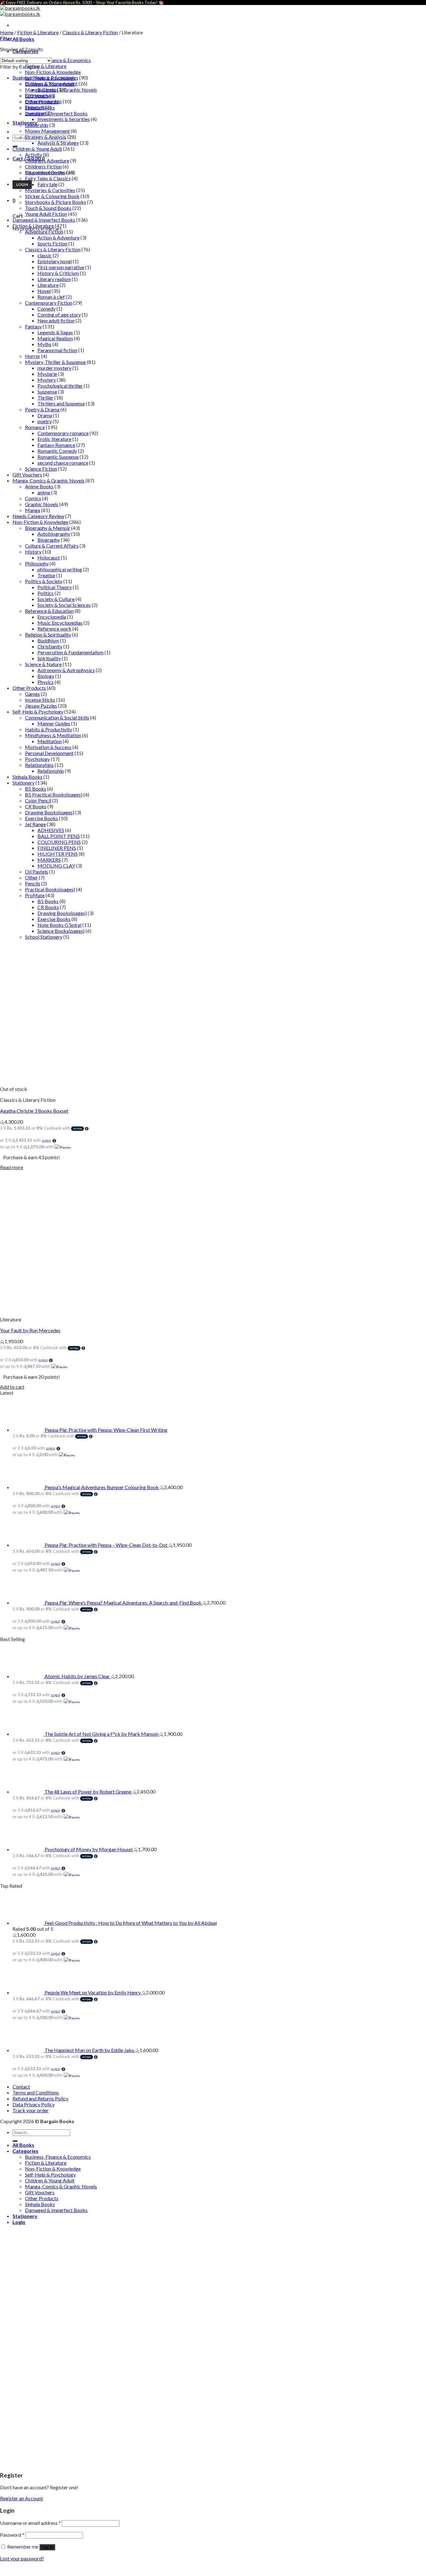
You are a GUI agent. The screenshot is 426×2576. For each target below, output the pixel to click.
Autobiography (54, 534)
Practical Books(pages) (50, 889)
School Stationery (44, 937)
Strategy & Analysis (46, 137)
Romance (35, 427)
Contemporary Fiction (49, 303)
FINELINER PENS (57, 848)
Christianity (50, 646)
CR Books (36, 806)
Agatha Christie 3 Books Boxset (34, 1111)
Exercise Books (41, 818)
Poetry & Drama (42, 409)
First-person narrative (61, 267)
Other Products (29, 688)
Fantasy (33, 326)
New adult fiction (56, 320)
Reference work (54, 629)
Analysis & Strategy (58, 143)
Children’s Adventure (47, 160)
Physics (46, 682)
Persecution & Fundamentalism (70, 652)
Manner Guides (54, 723)
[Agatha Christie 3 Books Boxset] (47, 1083)
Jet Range (35, 824)
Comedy (46, 309)
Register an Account (22, 2498)
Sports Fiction (52, 243)
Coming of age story (59, 315)
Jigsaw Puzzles (41, 706)
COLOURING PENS (59, 842)
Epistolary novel (55, 261)
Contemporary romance (63, 433)
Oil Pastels (36, 872)
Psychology (37, 759)
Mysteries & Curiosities (50, 190)
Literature (48, 285)
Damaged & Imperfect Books (56, 113)
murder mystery (54, 368)
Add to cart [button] (12, 1387)
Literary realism (54, 279)
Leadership (37, 125)
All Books (23, 39)
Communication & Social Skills (57, 717)
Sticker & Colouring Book (52, 196)
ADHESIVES (51, 830)
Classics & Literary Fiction (90, 32)
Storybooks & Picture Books (56, 202)
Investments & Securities (64, 119)
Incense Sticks (40, 700)
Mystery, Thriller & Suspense (55, 362)
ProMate (35, 895)
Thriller (45, 397)
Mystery (47, 380)
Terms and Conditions (36, 2092)
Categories (25, 2151)
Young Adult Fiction (46, 214)
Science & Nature (43, 664)
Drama (45, 415)
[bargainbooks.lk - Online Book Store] (20, 11)
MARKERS (49, 860)
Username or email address (30, 2523)
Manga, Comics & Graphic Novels (48, 480)
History (33, 552)
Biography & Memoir (48, 528)
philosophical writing (60, 569)
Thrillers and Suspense (61, 403)
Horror (33, 356)
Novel (44, 291)
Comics (33, 498)
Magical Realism (55, 338)
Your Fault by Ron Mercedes (30, 1330)
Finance (33, 107)
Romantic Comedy (57, 451)
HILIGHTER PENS (58, 854)
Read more (12, 1167)
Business (47, 89)
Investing (35, 113)
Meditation (50, 741)
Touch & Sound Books (48, 208)
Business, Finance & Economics (58, 60)
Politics (46, 593)
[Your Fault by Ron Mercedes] (47, 1308)
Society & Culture (56, 599)
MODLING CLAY (56, 866)
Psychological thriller (60, 386)
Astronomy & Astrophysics (66, 670)
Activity (34, 155)
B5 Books (36, 789)
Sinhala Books (27, 777)
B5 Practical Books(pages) (54, 794)
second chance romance (63, 463)
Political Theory (55, 587)
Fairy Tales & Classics (48, 178)
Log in (47, 2547)
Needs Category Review (38, 516)
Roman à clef (51, 297)
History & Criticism (58, 273)
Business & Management (51, 83)
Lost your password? (22, 2558)
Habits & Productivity (48, 729)
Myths (44, 344)
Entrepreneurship (43, 101)
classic (45, 255)
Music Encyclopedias (60, 623)
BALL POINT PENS (59, 836)
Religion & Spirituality (48, 634)
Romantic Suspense (58, 457)
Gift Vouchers (27, 475)
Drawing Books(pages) (50, 812)
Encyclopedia (52, 617)
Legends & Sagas (55, 332)
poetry (45, 421)
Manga (33, 510)
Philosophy (37, 563)
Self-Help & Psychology (38, 712)
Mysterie (47, 374)
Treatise (46, 575)
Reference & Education (49, 611)
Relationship (51, 771)
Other (31, 877)
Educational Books (45, 172)
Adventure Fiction (44, 232)
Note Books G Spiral (59, 925)
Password (12, 2535)
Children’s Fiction (43, 166)
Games (32, 694)
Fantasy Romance (56, 445)
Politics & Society (44, 581)
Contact (21, 2087)
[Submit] (15, 2141)
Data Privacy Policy (34, 2104)
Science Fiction (41, 469)
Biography (49, 540)
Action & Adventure (58, 237)
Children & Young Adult (37, 149)
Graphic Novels (42, 504)
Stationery (24, 783)
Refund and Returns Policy (40, 2098)
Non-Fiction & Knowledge (53, 72)
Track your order (31, 2110)
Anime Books (39, 486)
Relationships (39, 765)
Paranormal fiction (57, 350)
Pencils (33, 883)
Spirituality (49, 658)
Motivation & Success (48, 747)
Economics (37, 95)
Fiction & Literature (46, 66)
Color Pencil (38, 800)
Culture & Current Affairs (52, 546)
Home (7, 32)
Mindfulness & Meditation (53, 735)
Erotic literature (54, 439)
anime (44, 492)
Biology (46, 676)
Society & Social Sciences (64, 605)
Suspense (47, 392)
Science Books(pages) (61, 931)
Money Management (47, 131)
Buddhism (48, 640)
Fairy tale (47, 184)
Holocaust (49, 557)
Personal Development (49, 753)
